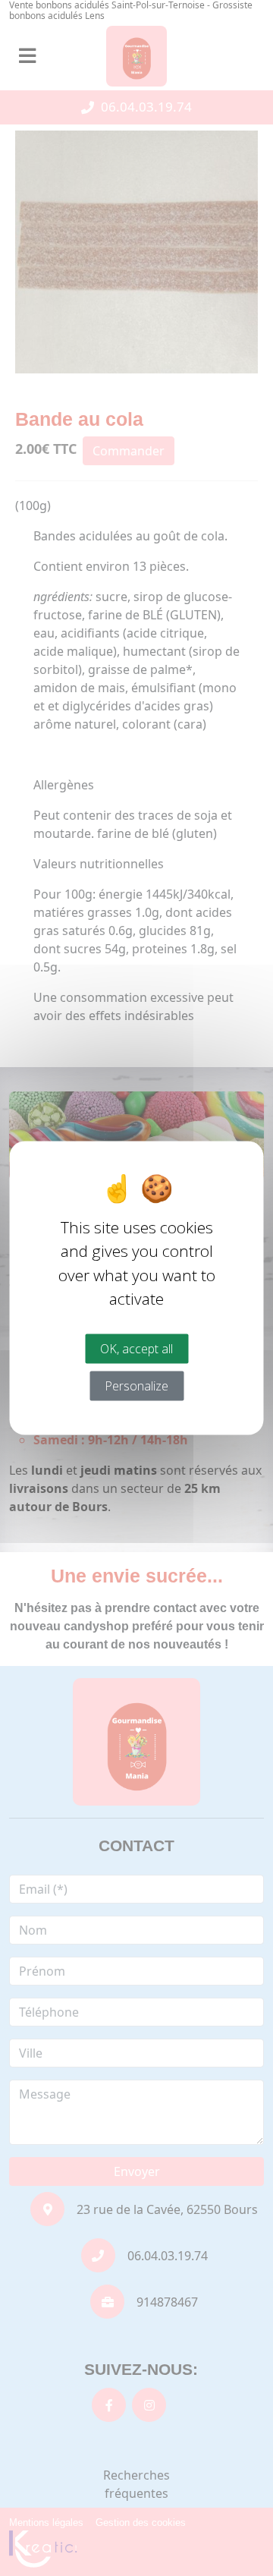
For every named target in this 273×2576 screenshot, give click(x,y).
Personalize (136, 1385)
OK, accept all (136, 1348)
